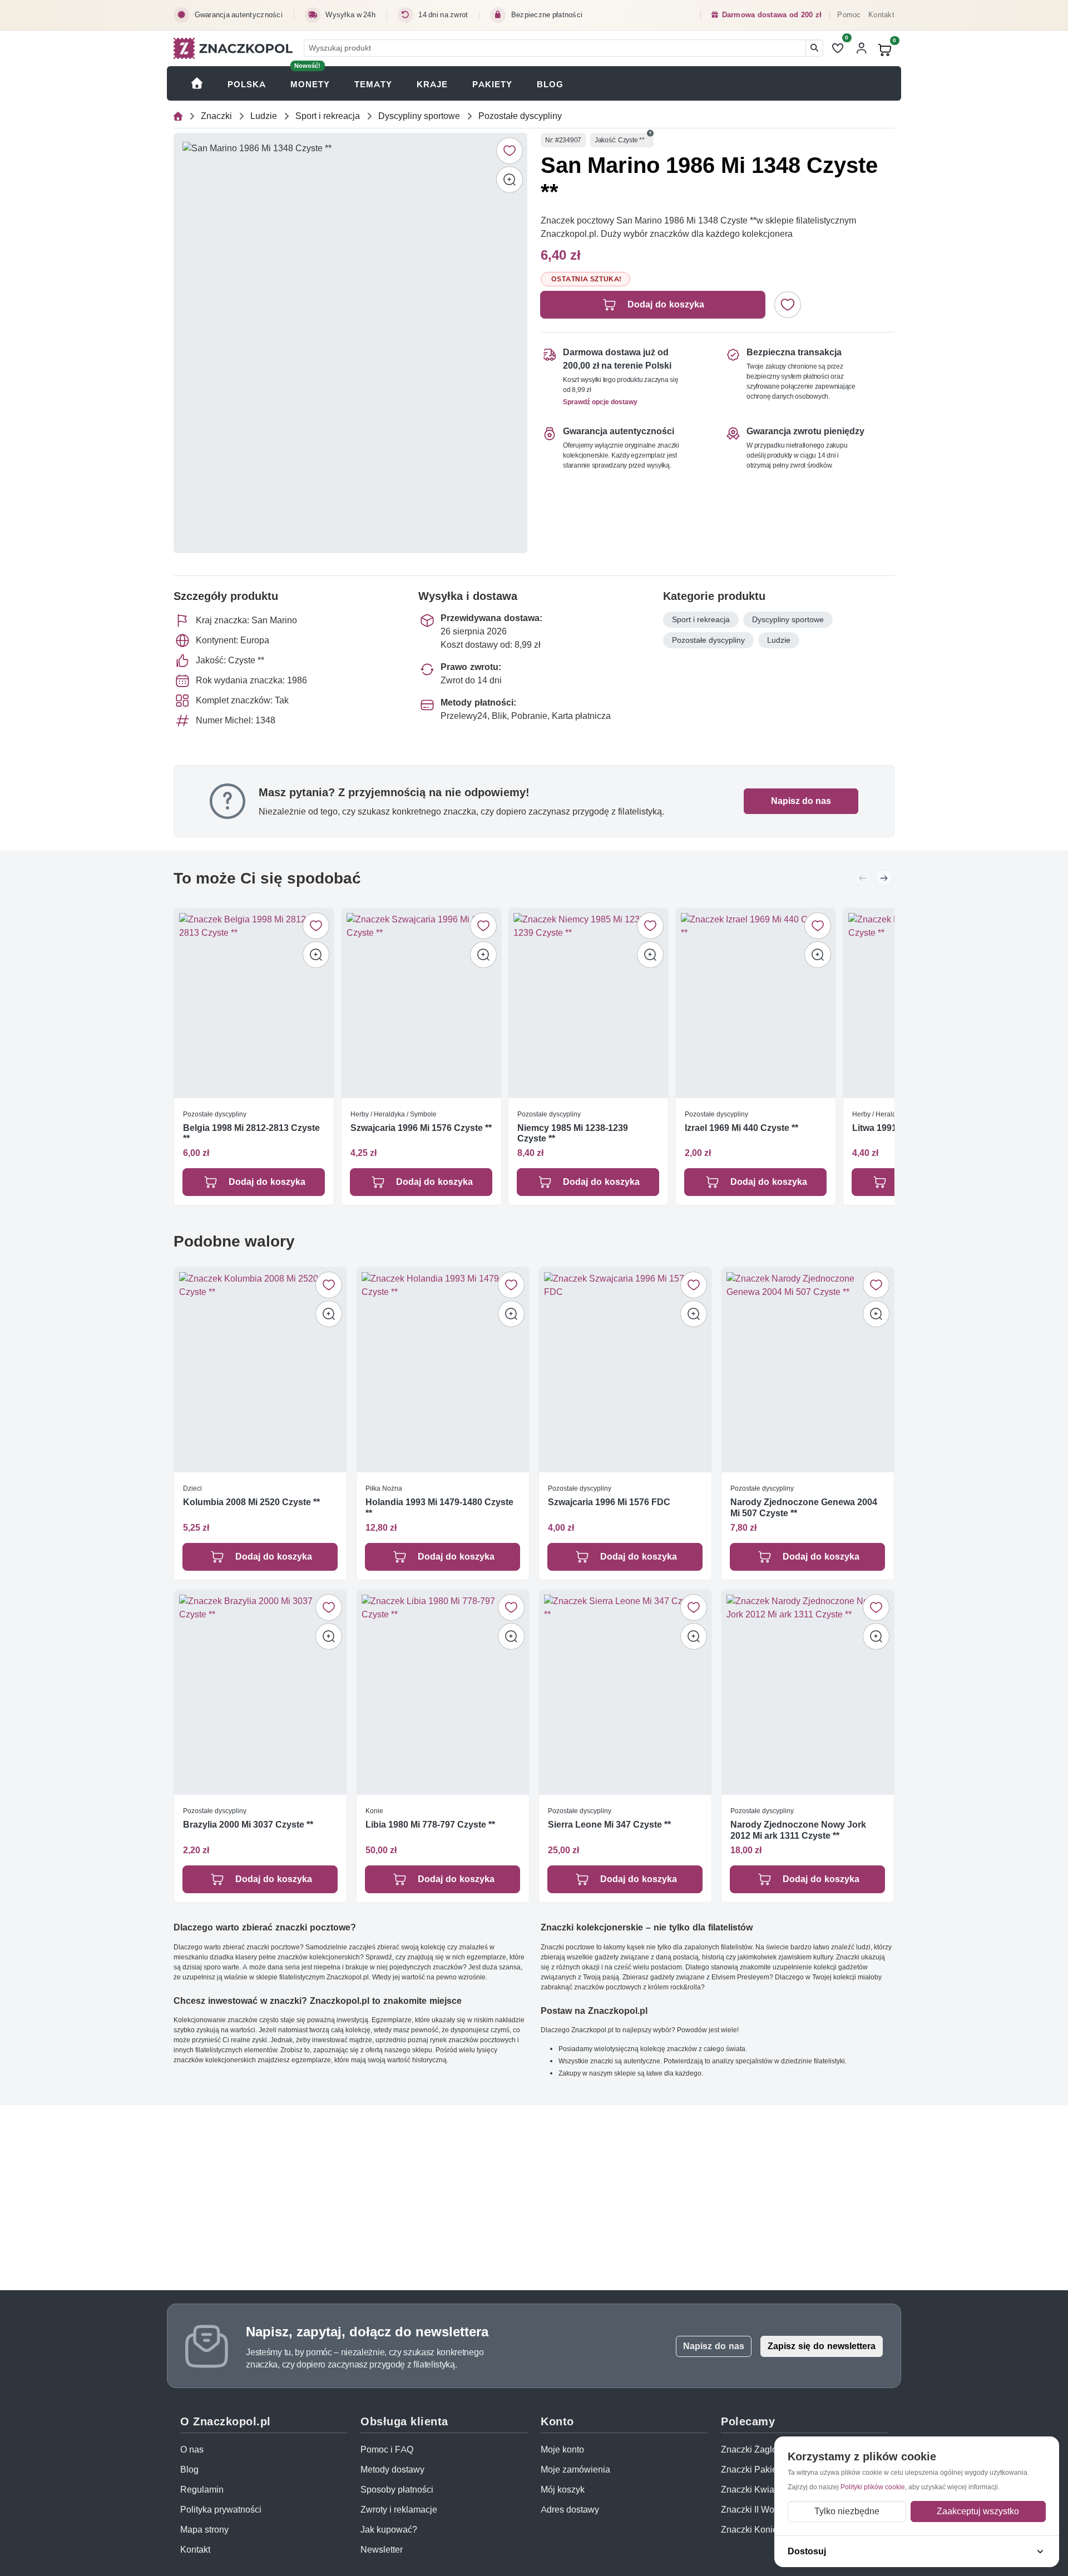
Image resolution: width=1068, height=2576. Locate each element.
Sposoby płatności (397, 2490)
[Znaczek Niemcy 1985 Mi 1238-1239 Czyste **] (588, 1003)
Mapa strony (204, 2530)
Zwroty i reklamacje (399, 2510)
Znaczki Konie (749, 2530)
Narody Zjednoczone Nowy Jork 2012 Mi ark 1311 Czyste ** (798, 1830)
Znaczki (216, 116)
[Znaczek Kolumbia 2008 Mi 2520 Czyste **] (260, 1370)
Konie (374, 1811)
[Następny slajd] (884, 878)
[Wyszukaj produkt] (814, 48)
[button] (650, 133)
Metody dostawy (392, 2470)
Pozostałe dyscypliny (520, 116)
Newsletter (382, 2550)
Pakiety (492, 84)
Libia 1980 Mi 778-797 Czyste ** (430, 1825)
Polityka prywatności (221, 2510)
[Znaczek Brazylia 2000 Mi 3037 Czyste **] (260, 1692)
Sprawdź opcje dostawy (600, 402)
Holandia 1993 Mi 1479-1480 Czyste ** (439, 1507)
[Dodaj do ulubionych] (510, 151)
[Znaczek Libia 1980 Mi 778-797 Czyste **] (443, 1692)
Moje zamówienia (575, 2470)
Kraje (432, 84)
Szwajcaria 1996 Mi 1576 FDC (609, 1502)
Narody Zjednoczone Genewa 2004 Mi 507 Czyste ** (804, 1507)
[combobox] (555, 48)
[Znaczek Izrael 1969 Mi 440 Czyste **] (756, 1003)
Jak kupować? (389, 2530)
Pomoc (849, 15)
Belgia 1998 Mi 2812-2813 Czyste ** (251, 1133)
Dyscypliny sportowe (419, 116)
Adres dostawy (570, 2510)
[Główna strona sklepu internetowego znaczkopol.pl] (178, 116)
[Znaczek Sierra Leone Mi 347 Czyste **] (625, 1692)
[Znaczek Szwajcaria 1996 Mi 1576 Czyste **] (421, 1003)
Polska (247, 84)
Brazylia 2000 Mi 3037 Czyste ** (248, 1825)
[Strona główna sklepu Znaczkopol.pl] (197, 83)
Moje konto (562, 2450)
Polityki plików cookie (873, 2487)
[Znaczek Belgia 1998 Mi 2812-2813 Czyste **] (254, 1003)
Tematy (373, 84)
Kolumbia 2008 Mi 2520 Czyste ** (251, 1502)
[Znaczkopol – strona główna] (233, 48)
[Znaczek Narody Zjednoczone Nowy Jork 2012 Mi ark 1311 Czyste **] (808, 1692)
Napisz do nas (801, 801)
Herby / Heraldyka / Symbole (394, 1114)
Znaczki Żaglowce (757, 2450)
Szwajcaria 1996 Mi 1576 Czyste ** (421, 1128)
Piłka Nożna (384, 1488)
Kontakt (881, 15)
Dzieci (192, 1488)
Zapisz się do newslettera (822, 2346)
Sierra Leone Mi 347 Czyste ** (609, 1825)
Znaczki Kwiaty (751, 2490)
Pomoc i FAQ (387, 2450)
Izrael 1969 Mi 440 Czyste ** (741, 1128)
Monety (310, 84)
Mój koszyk (563, 2490)
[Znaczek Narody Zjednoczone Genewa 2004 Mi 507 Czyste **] (808, 1370)
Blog (550, 84)
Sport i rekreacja (328, 116)
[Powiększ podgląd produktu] (510, 180)
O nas (192, 2450)
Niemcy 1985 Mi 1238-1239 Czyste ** (573, 1133)
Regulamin (202, 2490)
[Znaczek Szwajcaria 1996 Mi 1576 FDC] (625, 1370)
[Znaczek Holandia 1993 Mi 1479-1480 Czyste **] (443, 1370)
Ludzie (264, 116)
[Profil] (862, 48)
